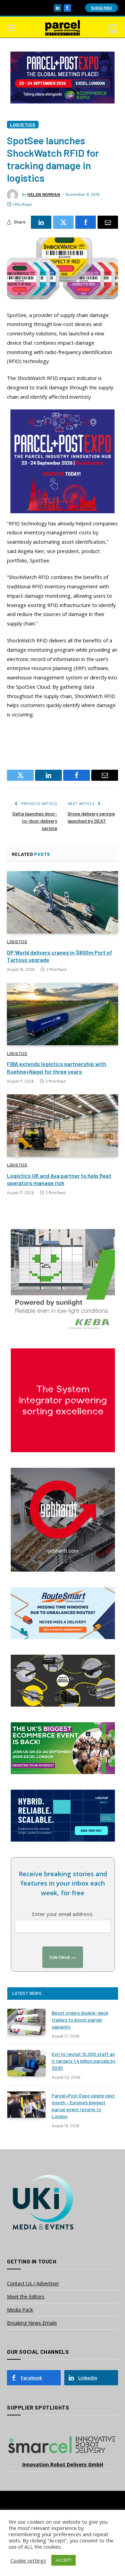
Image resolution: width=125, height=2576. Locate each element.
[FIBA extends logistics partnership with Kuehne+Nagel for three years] (62, 1014)
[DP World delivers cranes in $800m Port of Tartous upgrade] (62, 902)
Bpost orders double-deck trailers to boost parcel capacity (80, 2020)
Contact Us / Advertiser (33, 2283)
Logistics (23, 124)
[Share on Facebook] (86, 222)
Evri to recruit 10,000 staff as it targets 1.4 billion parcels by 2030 (84, 2061)
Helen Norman (44, 194)
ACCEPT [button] (64, 2560)
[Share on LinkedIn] (41, 222)
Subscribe (102, 8)
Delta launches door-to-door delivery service (35, 821)
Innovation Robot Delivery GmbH (63, 2464)
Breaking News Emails (32, 2323)
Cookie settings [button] (28, 2560)
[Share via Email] (108, 222)
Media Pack (20, 2310)
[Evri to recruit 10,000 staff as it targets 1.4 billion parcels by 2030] (26, 2063)
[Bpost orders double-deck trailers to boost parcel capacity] (26, 2022)
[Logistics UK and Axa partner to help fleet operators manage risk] (62, 1126)
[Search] (112, 28)
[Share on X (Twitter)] (63, 222)
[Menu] (11, 28)
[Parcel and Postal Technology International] (62, 28)
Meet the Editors (26, 2297)
